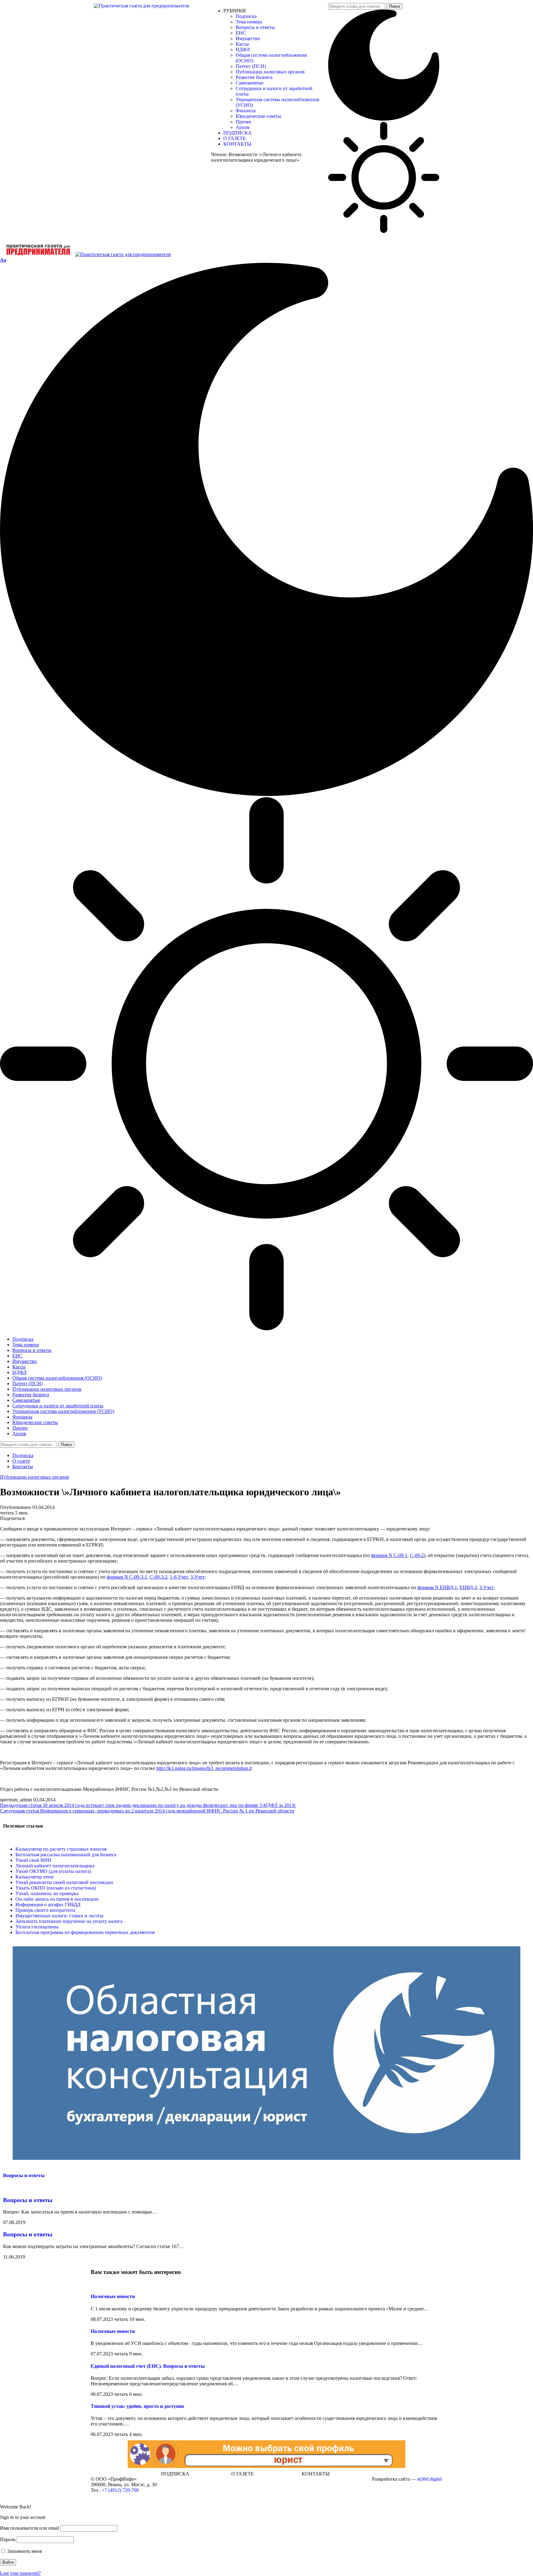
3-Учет (197, 1577)
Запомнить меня (24, 2551)
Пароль (8, 2539)
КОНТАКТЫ (316, 2474)
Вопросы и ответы (24, 2175)
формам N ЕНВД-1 (437, 1587)
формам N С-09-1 (389, 1555)
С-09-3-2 (159, 1577)
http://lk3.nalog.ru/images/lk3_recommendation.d (204, 1768)
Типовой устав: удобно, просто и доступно (137, 2406)
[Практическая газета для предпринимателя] (85, 254)
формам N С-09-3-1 (127, 1577)
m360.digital (430, 2479)
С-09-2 (417, 1555)
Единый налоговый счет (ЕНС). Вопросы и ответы (148, 2366)
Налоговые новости (113, 2296)
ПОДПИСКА (175, 2474)
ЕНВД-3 (468, 1587)
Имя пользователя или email (29, 2528)
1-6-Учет (179, 1577)
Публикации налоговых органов (35, 1477)
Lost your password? (20, 2573)
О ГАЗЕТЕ (243, 2474)
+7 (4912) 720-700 (120, 2490)
